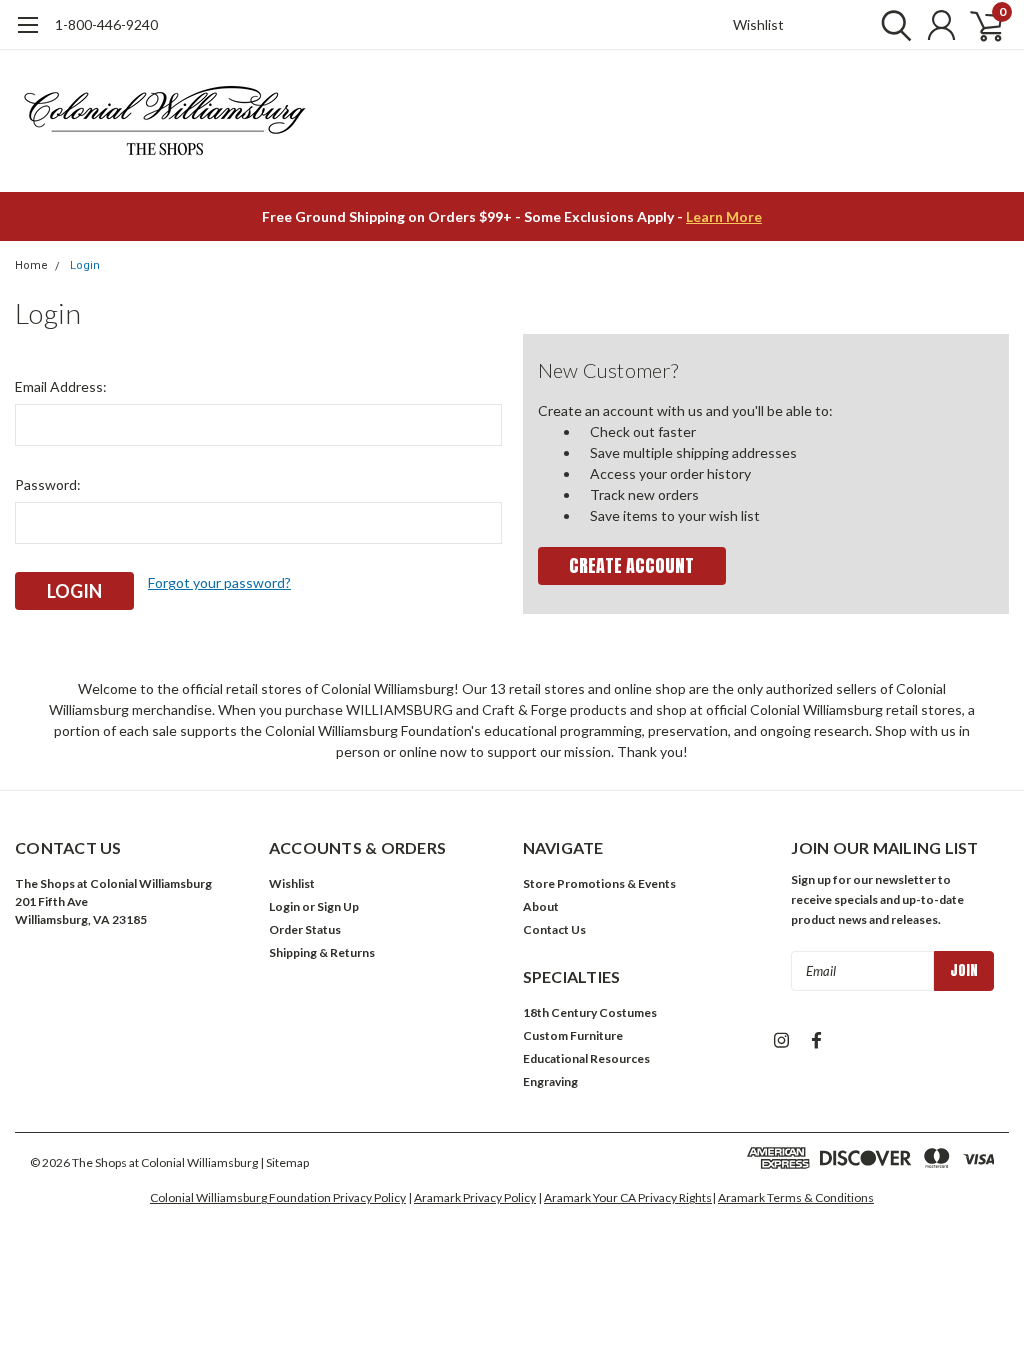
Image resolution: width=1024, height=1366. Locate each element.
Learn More (724, 216)
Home (31, 265)
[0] (979, 25)
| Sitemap (284, 1162)
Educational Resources (586, 1058)
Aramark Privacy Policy (475, 1197)
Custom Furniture (573, 1035)
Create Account (631, 565)
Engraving (550, 1081)
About (541, 906)
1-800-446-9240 (106, 24)
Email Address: (61, 386)
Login (85, 265)
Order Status (305, 929)
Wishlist (758, 24)
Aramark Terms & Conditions (796, 1197)
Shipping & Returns (322, 952)
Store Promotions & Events (599, 883)
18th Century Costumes (590, 1012)
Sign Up (338, 906)
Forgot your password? (219, 582)
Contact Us (554, 929)
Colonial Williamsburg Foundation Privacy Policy (278, 1197)
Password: (48, 484)
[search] (891, 25)
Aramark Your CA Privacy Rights (628, 1197)
